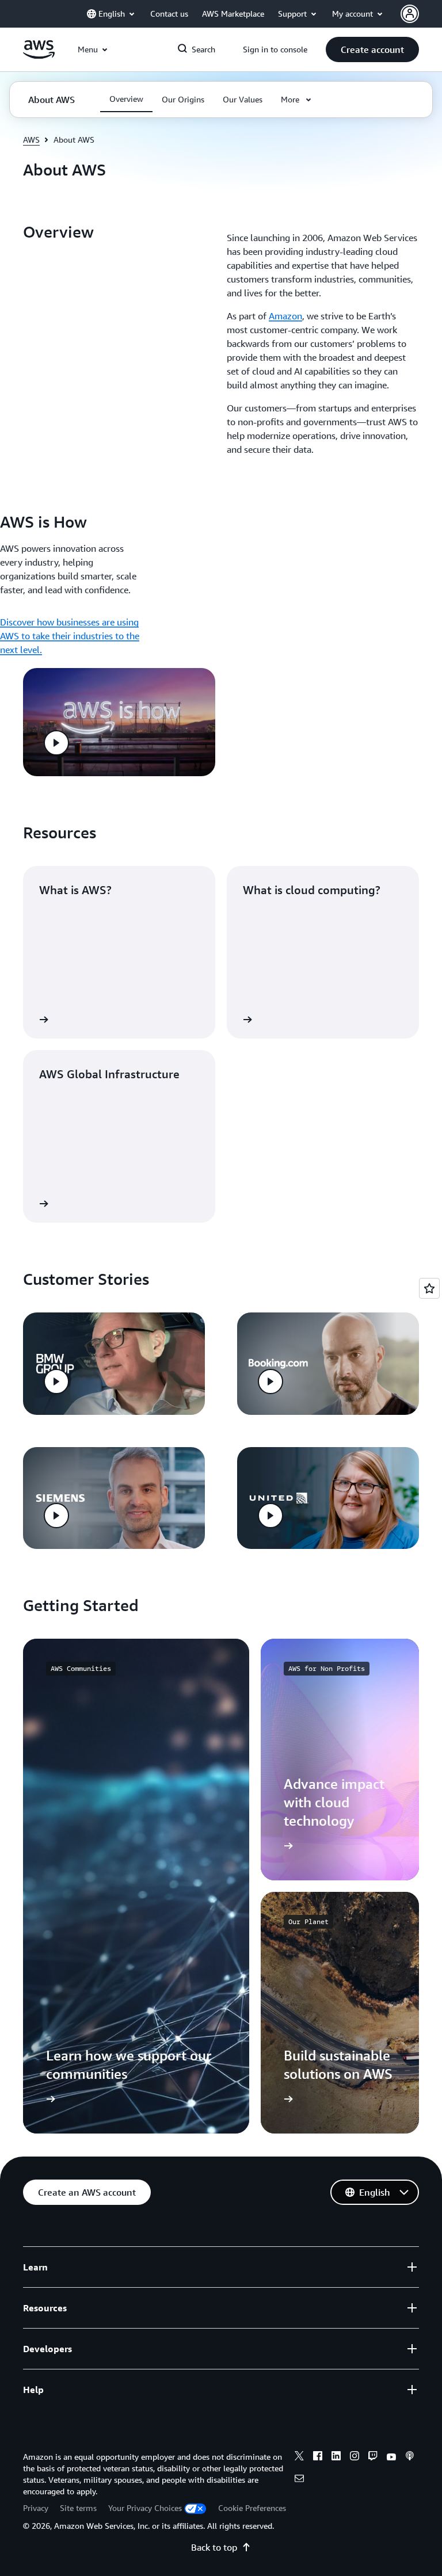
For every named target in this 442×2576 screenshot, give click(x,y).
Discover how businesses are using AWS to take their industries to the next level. (70, 636)
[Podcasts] (410, 2457)
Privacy (36, 2508)
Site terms (78, 2508)
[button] (372, 49)
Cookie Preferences (252, 2508)
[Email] (299, 2480)
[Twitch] (373, 2457)
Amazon (285, 316)
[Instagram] (355, 2457)
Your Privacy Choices (145, 2508)
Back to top (214, 2547)
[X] (299, 2457)
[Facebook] (318, 2457)
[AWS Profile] (410, 14)
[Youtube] (391, 2457)
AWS (31, 140)
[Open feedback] (429, 1288)
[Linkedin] (336, 2457)
